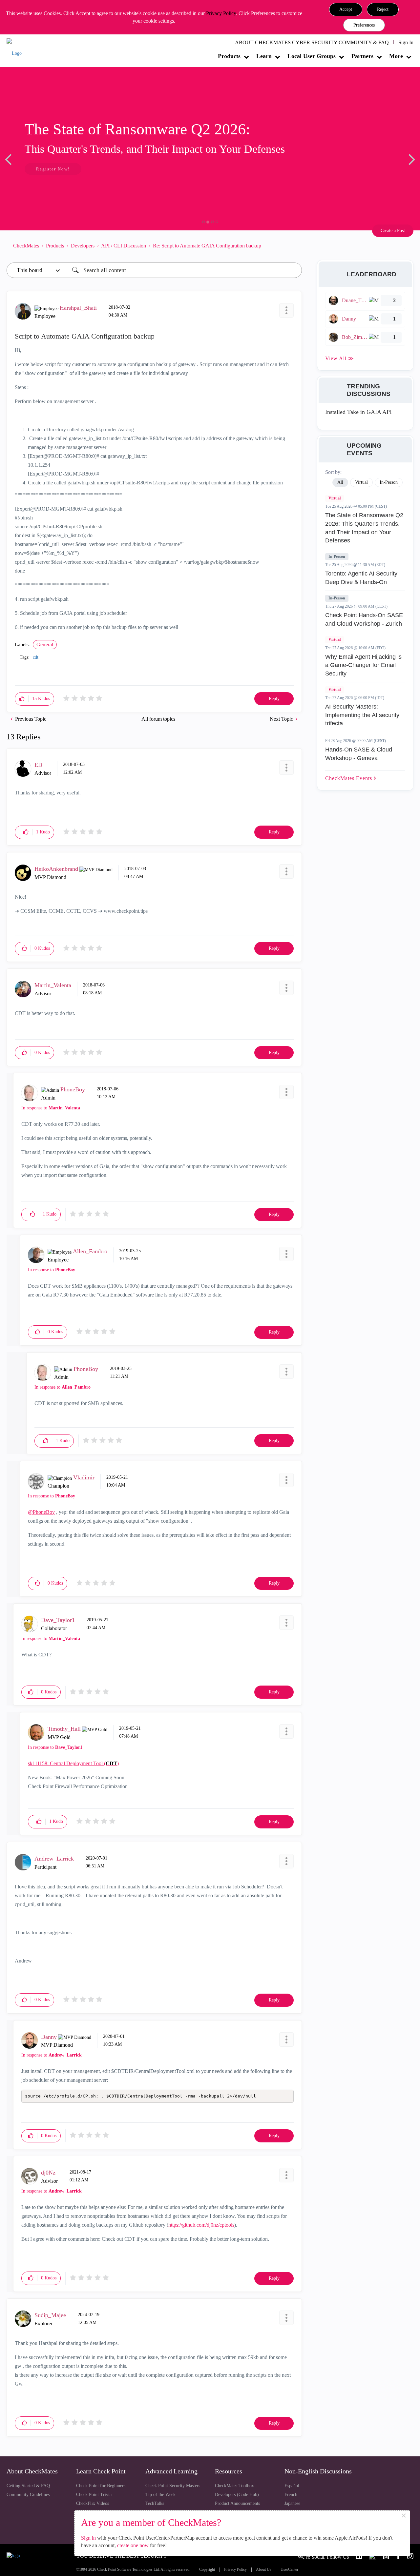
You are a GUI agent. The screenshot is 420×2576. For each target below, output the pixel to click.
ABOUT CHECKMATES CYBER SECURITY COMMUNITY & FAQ (312, 42)
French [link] (291, 2495)
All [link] (340, 482)
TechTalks (155, 2503)
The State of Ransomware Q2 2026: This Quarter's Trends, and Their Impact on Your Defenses (364, 528)
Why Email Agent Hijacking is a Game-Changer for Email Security (363, 665)
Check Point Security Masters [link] (173, 2486)
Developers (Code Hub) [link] (237, 2495)
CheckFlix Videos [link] (93, 2503)
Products (229, 56)
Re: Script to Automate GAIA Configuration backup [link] (207, 246)
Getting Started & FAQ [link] (28, 2486)
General (45, 644)
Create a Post (393, 231)
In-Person (337, 556)
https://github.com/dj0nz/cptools (201, 2225)
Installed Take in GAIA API (358, 412)
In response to (51, 1108)
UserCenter (289, 2570)
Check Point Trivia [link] (94, 2495)
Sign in (88, 2538)
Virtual (335, 498)
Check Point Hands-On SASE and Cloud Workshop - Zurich (364, 619)
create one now (133, 2545)
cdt (36, 657)
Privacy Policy (221, 13)
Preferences (364, 25)
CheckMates (26, 246)
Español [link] (292, 2486)
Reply (274, 699)
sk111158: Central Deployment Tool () (73, 1763)
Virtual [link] (361, 482)
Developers (83, 246)
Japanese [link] (292, 2503)
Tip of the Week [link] (160, 2495)
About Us (264, 2570)
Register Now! (53, 169)
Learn (264, 56)
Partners (362, 56)
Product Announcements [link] (237, 2503)
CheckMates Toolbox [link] (234, 2486)
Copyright (207, 2570)
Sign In (406, 42)
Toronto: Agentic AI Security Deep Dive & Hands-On (361, 578)
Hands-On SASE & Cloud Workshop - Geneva (359, 754)
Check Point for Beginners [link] (101, 2486)
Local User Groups (312, 56)
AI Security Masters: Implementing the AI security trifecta (362, 715)
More (396, 56)
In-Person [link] (389, 482)
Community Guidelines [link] (28, 2495)
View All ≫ (340, 358)
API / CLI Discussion (124, 246)
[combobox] (185, 270)
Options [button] (294, 246)
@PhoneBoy (41, 1512)
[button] (346, 10)
